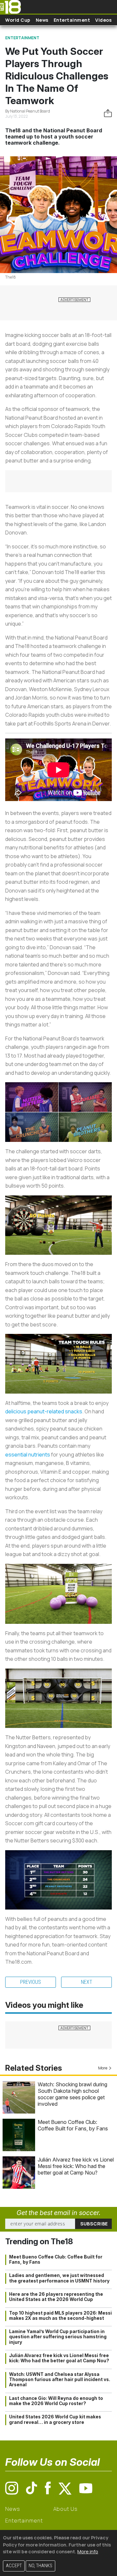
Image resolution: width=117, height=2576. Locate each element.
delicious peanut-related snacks (44, 1411)
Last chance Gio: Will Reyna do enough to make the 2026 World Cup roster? (56, 2401)
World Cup (18, 20)
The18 (11, 277)
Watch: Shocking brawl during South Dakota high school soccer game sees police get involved (72, 2094)
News (42, 20)
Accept (14, 2566)
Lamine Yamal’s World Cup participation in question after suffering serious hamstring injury (58, 2337)
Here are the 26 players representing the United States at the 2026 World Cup (56, 2297)
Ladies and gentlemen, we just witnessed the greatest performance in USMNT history (59, 2278)
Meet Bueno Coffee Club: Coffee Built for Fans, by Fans (73, 2125)
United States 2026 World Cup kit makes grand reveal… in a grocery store (55, 2419)
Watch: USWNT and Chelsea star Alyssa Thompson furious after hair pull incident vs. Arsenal (60, 2380)
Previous (31, 1982)
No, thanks (40, 2566)
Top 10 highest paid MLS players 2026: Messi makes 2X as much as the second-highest (60, 2316)
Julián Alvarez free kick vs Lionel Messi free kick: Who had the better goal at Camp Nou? (76, 2166)
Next (87, 1982)
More (103, 2068)
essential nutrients (28, 1455)
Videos (103, 20)
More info (88, 2552)
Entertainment (72, 20)
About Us (65, 2509)
